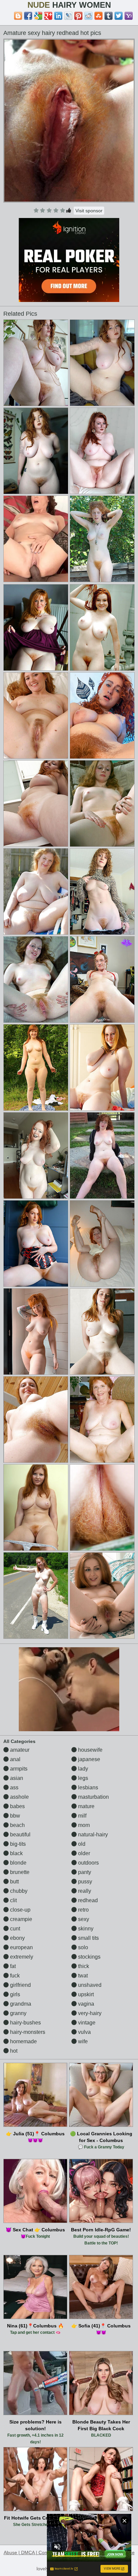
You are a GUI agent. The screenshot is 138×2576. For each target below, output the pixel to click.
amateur (19, 1750)
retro (83, 1910)
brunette (19, 1872)
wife (82, 2041)
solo (82, 1947)
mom (83, 1825)
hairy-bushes (25, 2023)
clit (13, 1900)
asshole (19, 1797)
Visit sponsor (89, 211)
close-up (20, 1910)
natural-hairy (92, 1835)
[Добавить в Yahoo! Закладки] (129, 16)
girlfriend (20, 1985)
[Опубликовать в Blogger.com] (18, 16)
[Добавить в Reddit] (88, 16)
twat (82, 1976)
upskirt (85, 1994)
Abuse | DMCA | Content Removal (40, 2552)
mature (86, 1806)
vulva (84, 2032)
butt (14, 1882)
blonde (18, 1863)
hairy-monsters (27, 2032)
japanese (88, 1759)
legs (82, 1778)
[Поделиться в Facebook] (28, 16)
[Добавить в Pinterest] (78, 16)
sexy (83, 1919)
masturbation (93, 1797)
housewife (90, 1750)
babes (17, 1806)
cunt (14, 1929)
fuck (14, 1976)
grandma (20, 2004)
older (83, 1853)
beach (17, 1825)
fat (12, 1966)
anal (15, 1759)
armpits (18, 1769)
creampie (20, 1919)
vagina (85, 2004)
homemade (23, 2041)
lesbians (87, 1787)
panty (84, 1872)
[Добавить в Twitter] (119, 16)
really (84, 1891)
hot (13, 2051)
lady (82, 1769)
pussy (84, 1882)
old (81, 1844)
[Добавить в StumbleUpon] (98, 16)
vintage (86, 2023)
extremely (21, 1957)
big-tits (17, 1844)
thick (83, 1966)
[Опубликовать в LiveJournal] (68, 16)
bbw (14, 1816)
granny (18, 2013)
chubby (18, 1891)
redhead (87, 1900)
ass (14, 1787)
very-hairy (89, 2013)
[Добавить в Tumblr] (109, 16)
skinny (85, 1929)
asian (16, 1778)
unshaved (89, 1985)
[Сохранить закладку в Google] (38, 16)
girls (14, 1994)
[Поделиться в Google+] (48, 16)
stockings (89, 1957)
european (21, 1947)
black (16, 1853)
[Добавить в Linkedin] (58, 16)
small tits (88, 1938)
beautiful (20, 1835)
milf (82, 1816)
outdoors (88, 1863)
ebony (17, 1938)
